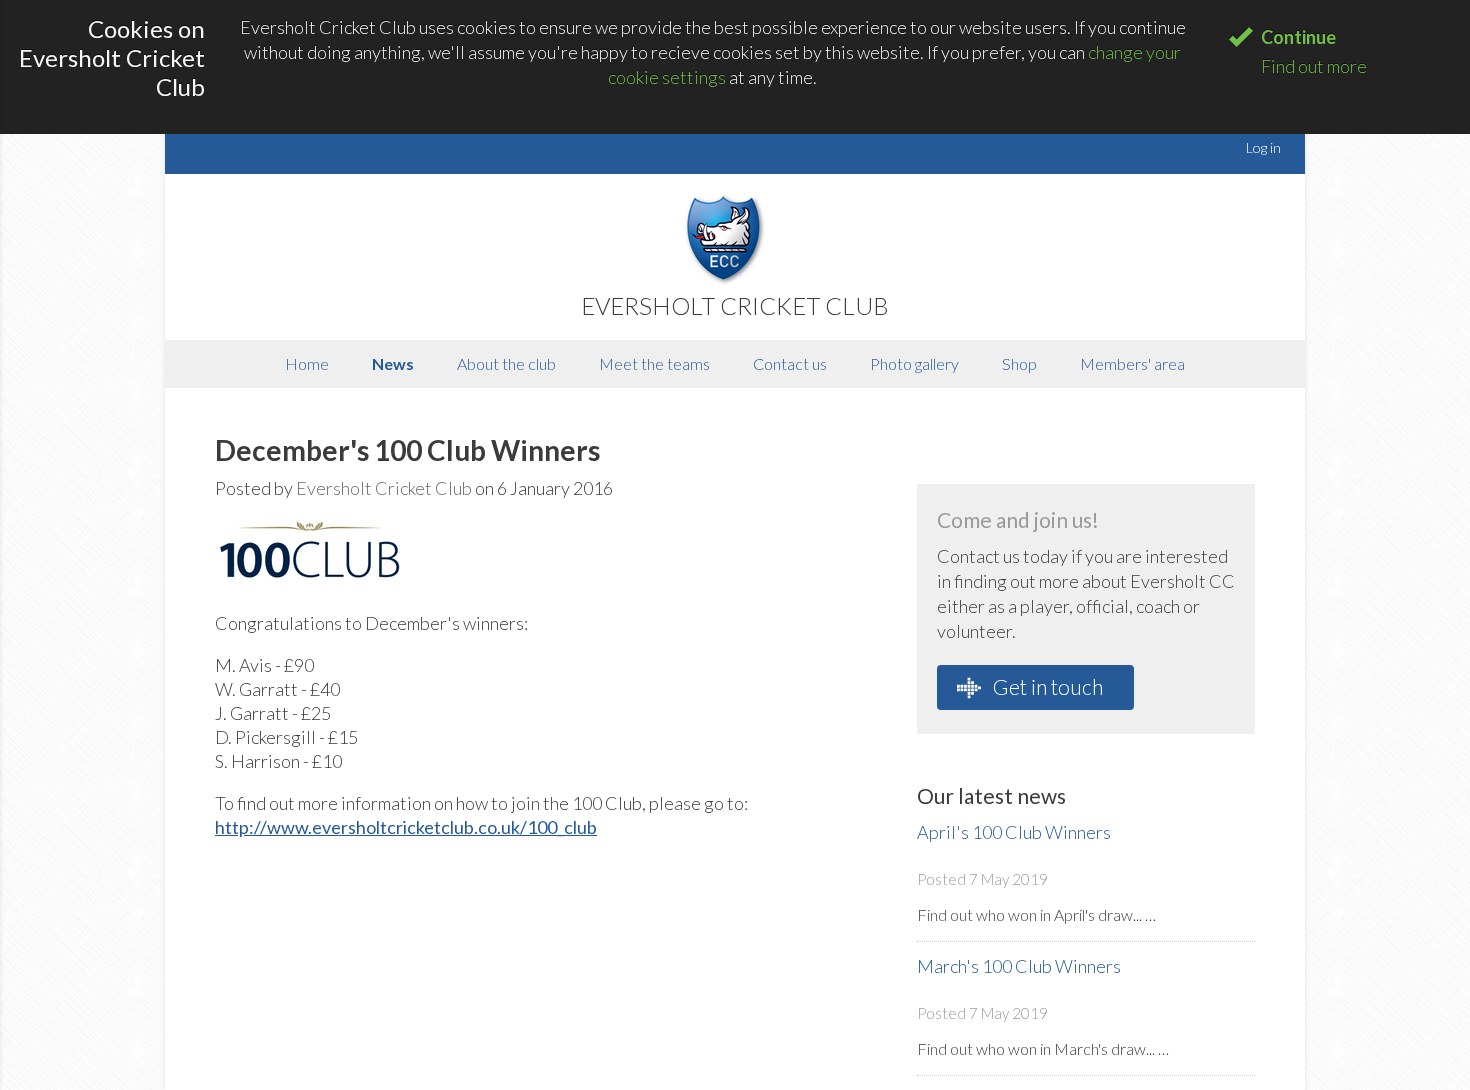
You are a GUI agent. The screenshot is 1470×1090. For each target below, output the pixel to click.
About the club (506, 363)
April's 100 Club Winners (1014, 832)
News (393, 363)
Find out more (1314, 66)
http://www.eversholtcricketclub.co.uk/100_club (406, 827)
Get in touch (1046, 686)
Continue (1298, 37)
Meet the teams (654, 363)
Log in (1263, 147)
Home (307, 363)
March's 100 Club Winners (1019, 966)
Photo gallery (914, 363)
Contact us (790, 363)
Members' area (1132, 363)
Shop (1019, 363)
